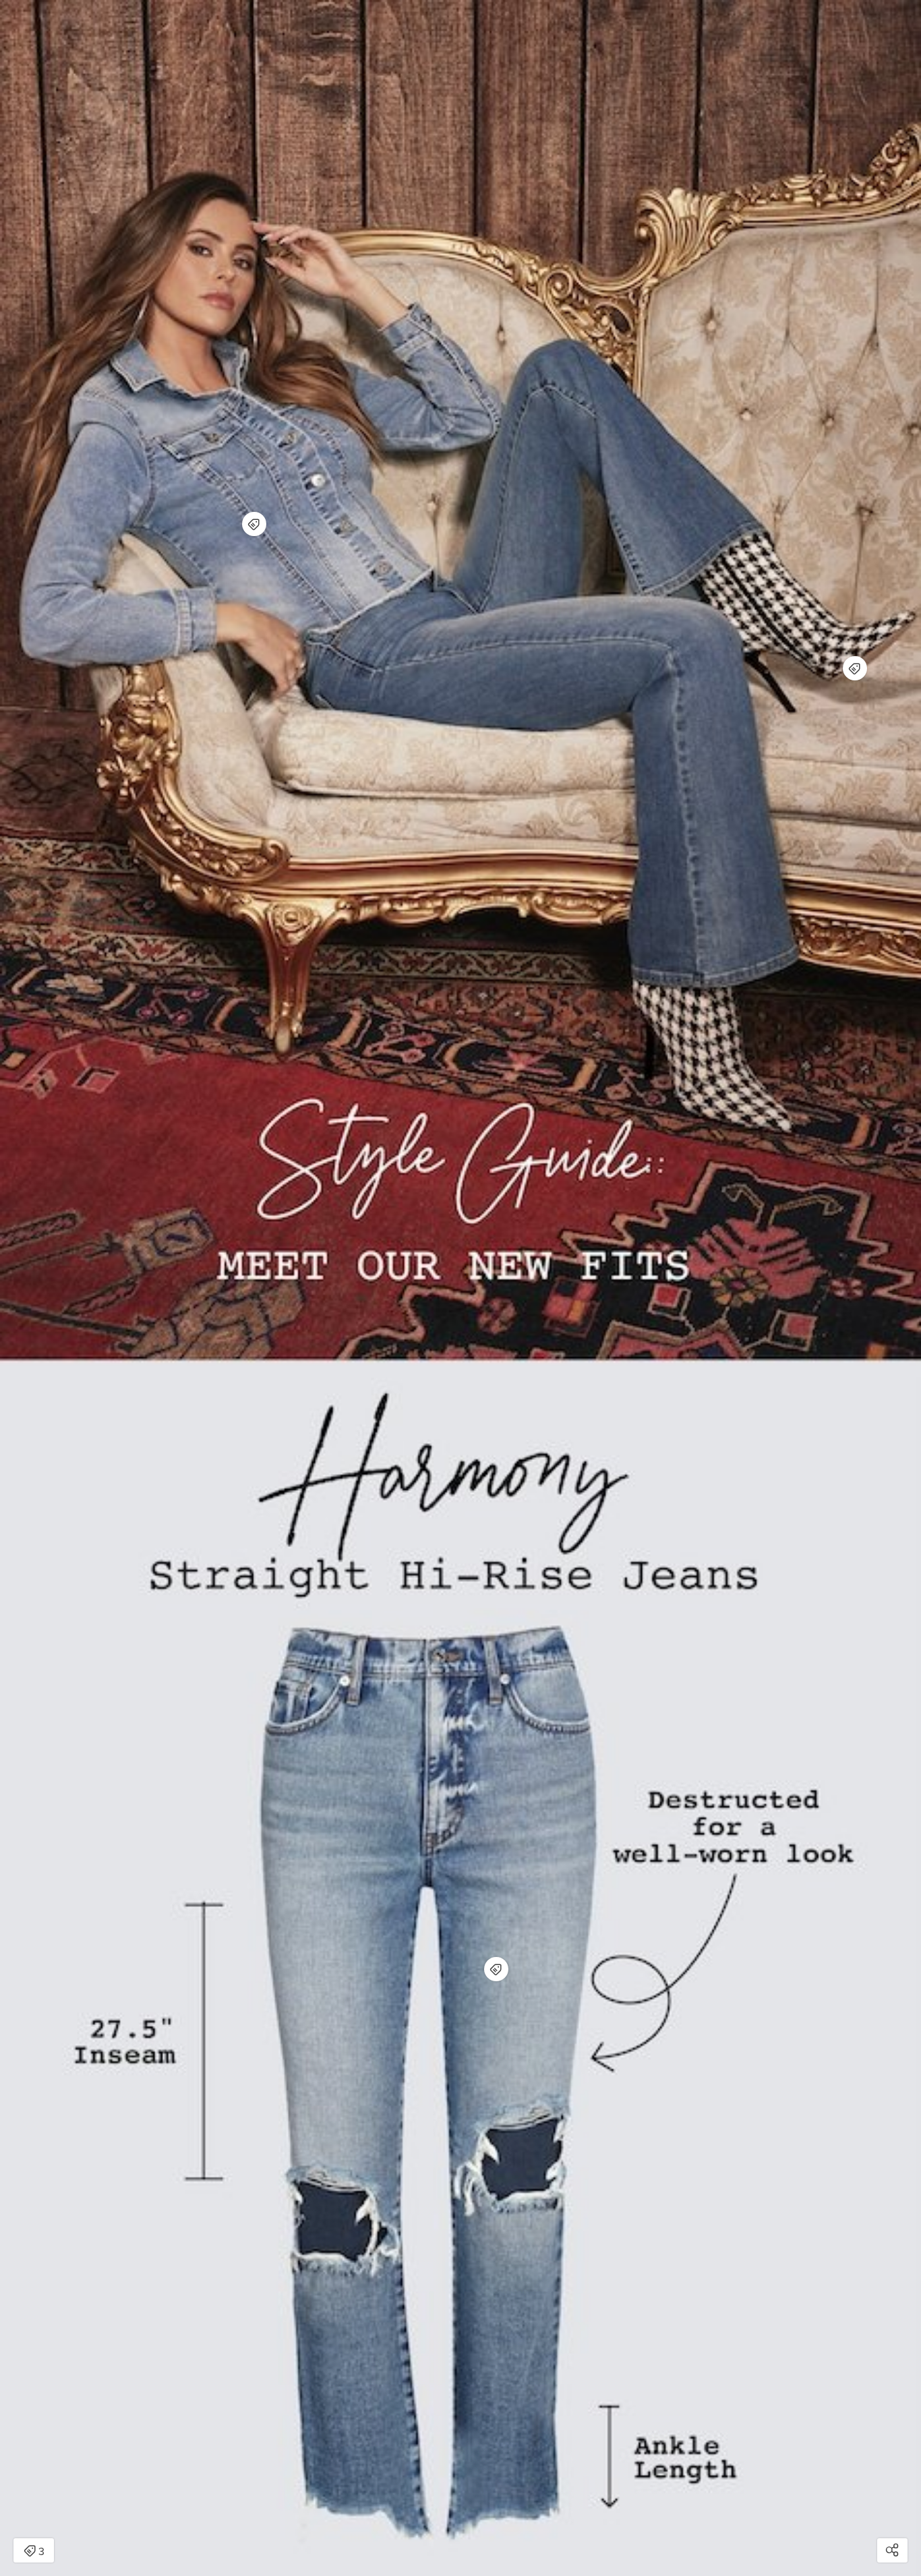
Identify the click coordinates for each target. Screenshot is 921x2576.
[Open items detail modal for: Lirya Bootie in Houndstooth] (855, 668)
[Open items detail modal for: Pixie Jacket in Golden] (254, 524)
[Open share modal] (892, 2550)
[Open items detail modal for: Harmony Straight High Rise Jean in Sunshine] (496, 1969)
